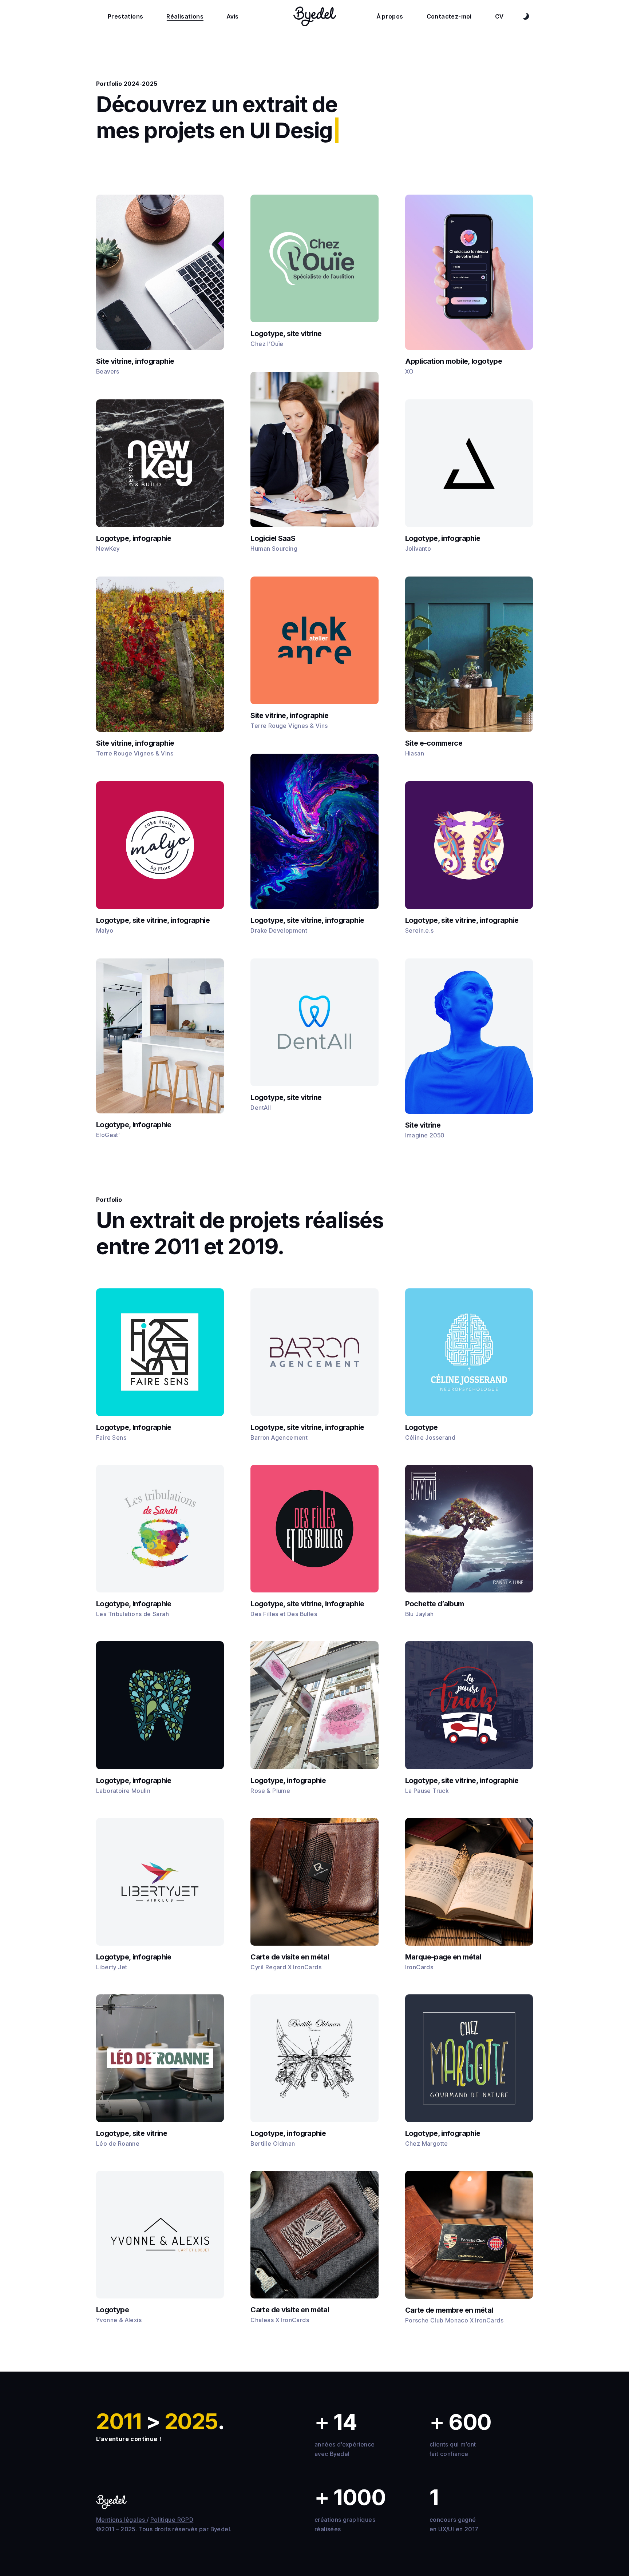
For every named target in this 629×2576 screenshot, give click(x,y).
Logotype (422, 1427)
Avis (233, 16)
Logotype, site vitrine (286, 334)
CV (499, 16)
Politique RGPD (172, 2520)
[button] (160, 1352)
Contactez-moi (449, 16)
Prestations (125, 16)
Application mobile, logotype (454, 361)
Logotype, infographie (134, 538)
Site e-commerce (434, 743)
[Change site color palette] (526, 16)
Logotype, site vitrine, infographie (153, 920)
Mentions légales (121, 2520)
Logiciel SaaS (273, 538)
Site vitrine (423, 1125)
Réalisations (185, 16)
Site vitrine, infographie (135, 361)
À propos (390, 16)
